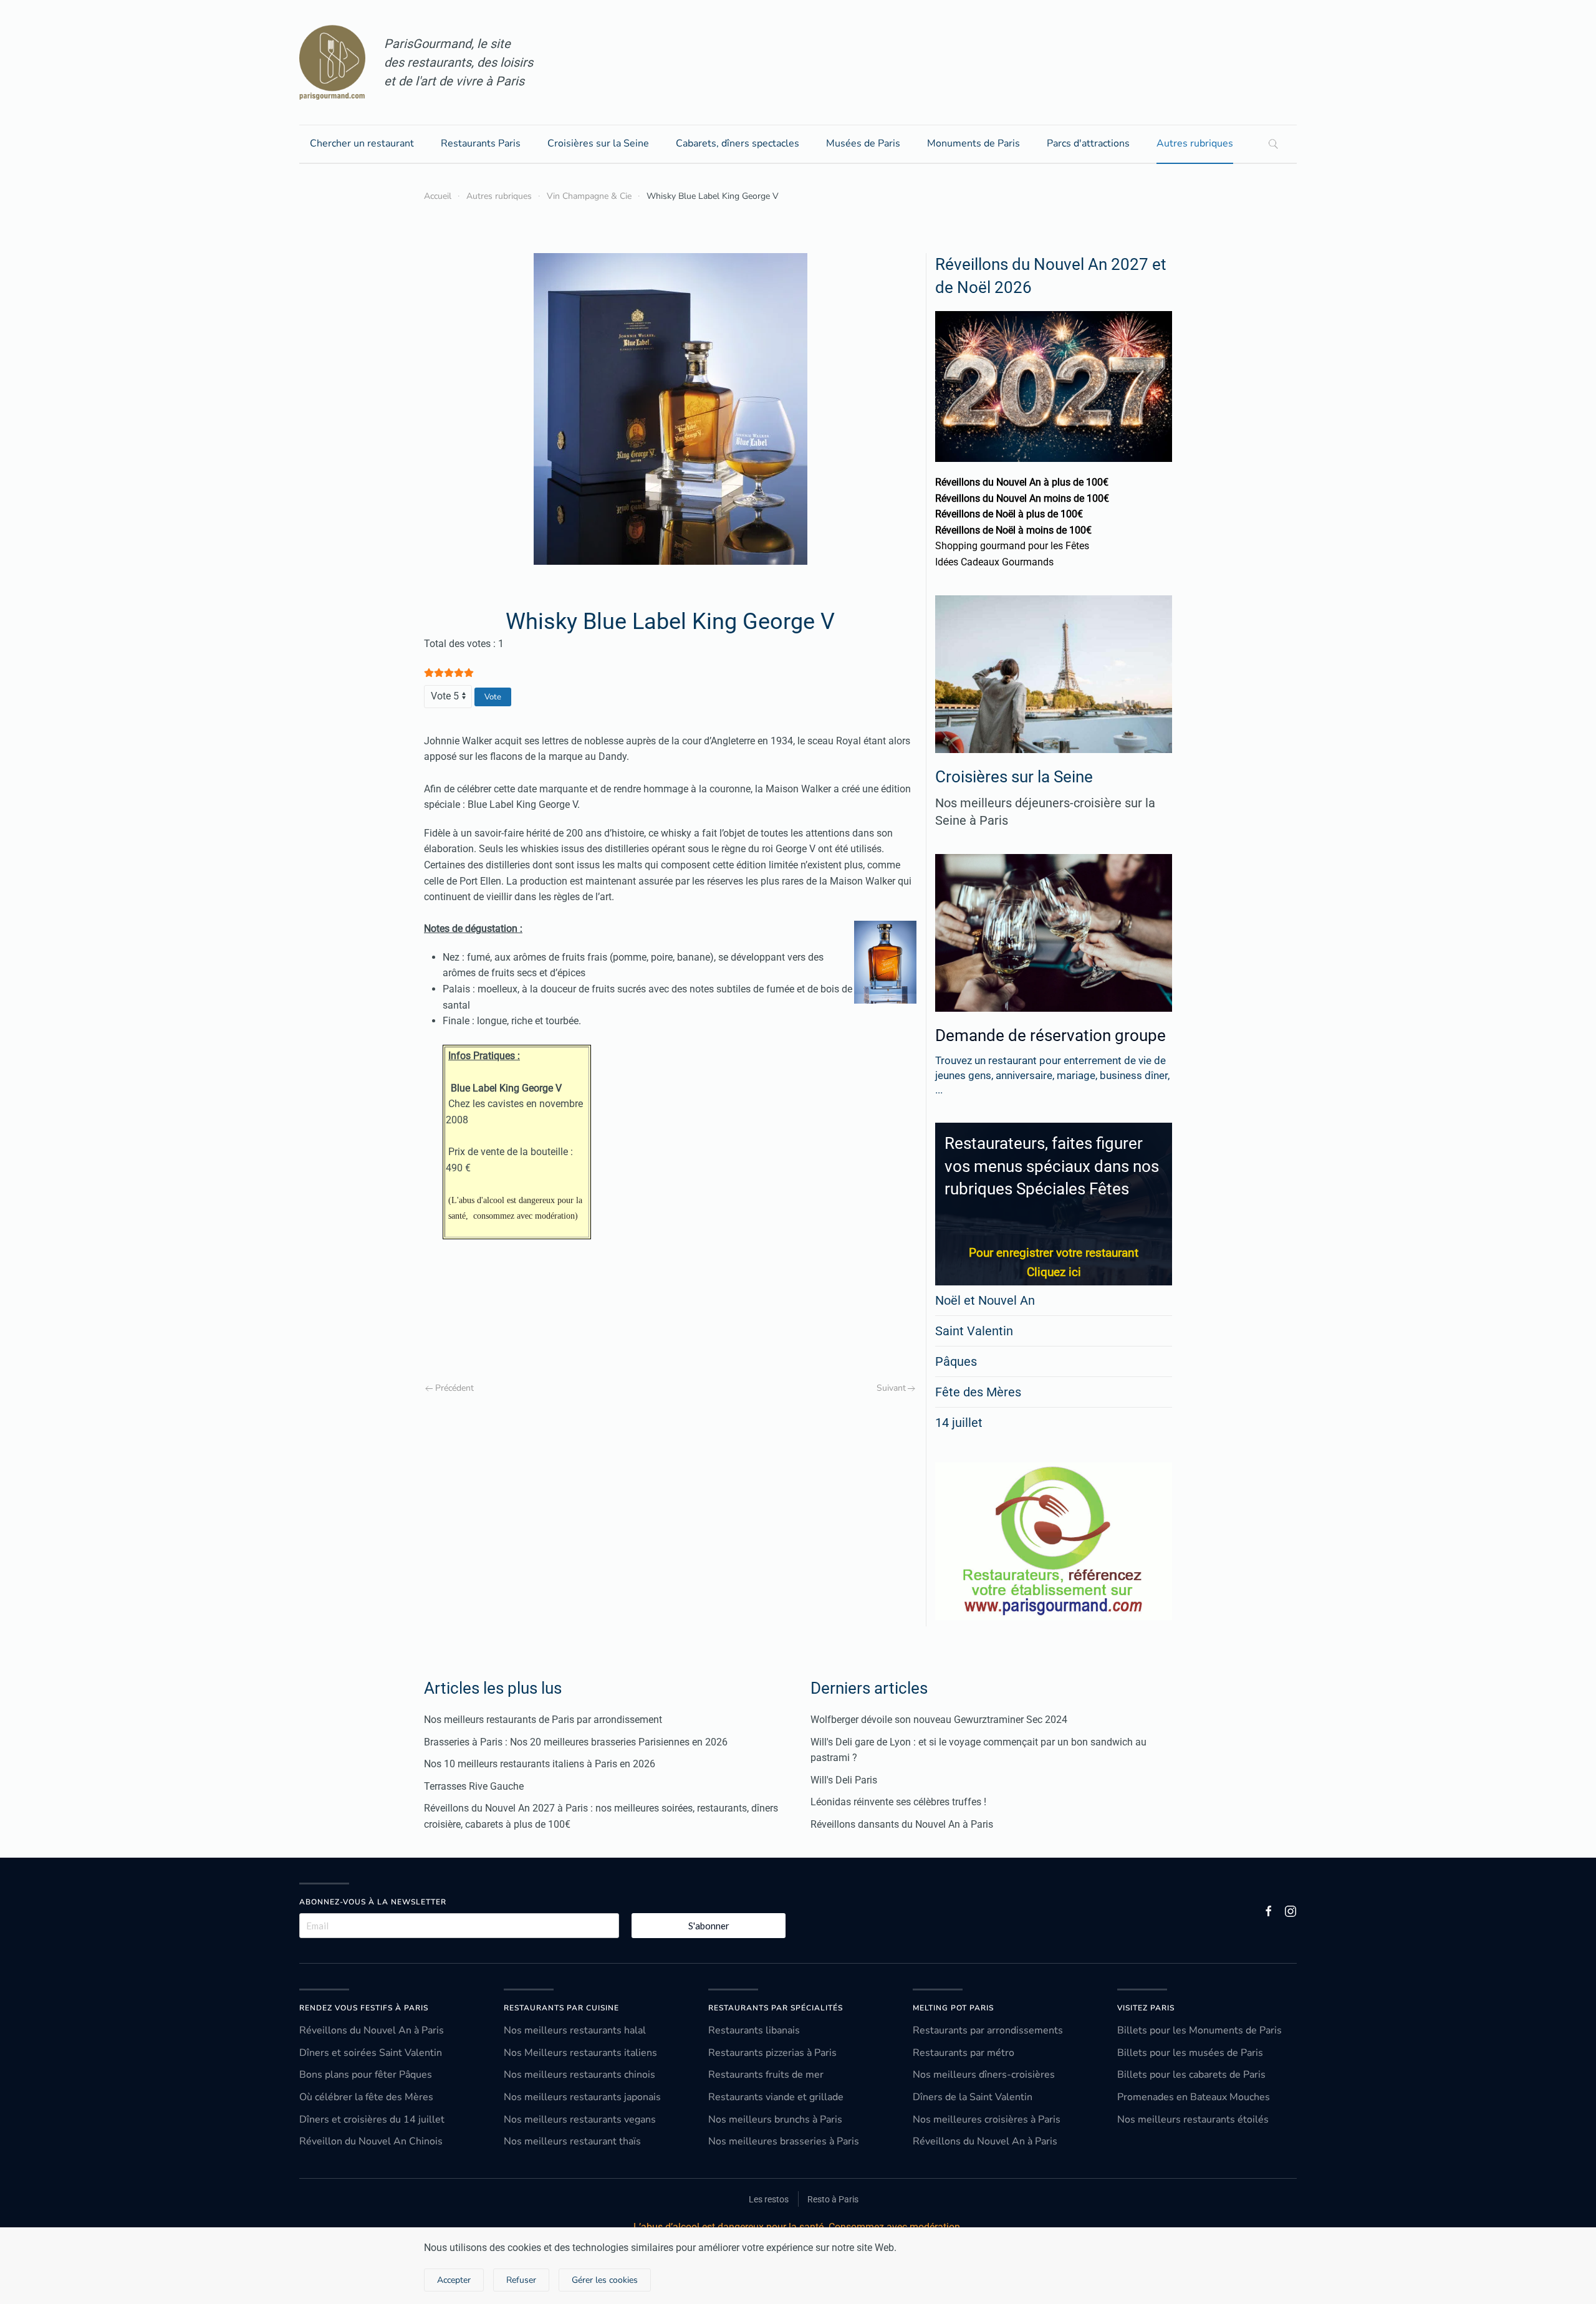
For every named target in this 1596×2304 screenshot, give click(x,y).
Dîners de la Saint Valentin (973, 2097)
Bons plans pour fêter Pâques (366, 2075)
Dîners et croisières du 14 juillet (372, 2119)
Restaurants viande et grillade (776, 2097)
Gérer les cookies (605, 2280)
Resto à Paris (833, 2199)
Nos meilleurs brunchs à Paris (775, 2119)
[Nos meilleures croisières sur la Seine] (1054, 674)
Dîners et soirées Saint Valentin (371, 2053)
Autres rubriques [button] (1195, 143)
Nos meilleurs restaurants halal (575, 2030)
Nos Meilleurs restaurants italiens (580, 2053)
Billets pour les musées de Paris (1190, 2053)
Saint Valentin (974, 1331)
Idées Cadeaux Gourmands (994, 562)
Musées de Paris (863, 143)
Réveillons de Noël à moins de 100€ (1013, 530)
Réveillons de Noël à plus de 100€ (1009, 514)
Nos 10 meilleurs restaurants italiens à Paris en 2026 (540, 1764)
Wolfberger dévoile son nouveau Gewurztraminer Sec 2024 (939, 1720)
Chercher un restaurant (362, 143)
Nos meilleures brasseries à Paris (784, 2141)
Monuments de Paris (973, 143)
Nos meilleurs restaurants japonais (582, 2097)
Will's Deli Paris (844, 1780)
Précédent (454, 1388)
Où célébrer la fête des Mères (366, 2097)
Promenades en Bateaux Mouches (1194, 2097)
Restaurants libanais (754, 2030)
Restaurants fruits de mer (766, 2075)
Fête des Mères (978, 1392)
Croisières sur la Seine (598, 143)
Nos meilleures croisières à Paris (987, 2119)
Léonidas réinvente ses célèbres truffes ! (898, 1802)
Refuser (521, 2280)
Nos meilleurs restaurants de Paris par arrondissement (543, 1720)
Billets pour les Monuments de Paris (1199, 2030)
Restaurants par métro (964, 2053)
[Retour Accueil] (332, 62)
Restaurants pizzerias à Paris (772, 2053)
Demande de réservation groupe (1050, 1035)
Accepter (454, 2280)
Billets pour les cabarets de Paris (1191, 2075)
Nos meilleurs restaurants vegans (580, 2119)
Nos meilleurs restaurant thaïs (572, 2141)
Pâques (956, 1361)
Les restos (769, 2199)
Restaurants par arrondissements (988, 2030)
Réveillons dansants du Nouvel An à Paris (902, 1824)
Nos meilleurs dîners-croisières (984, 2075)
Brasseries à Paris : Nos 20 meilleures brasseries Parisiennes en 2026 (576, 1742)
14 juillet (959, 1423)
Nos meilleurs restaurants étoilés (1193, 2119)
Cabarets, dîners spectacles (738, 143)
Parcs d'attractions (1088, 143)
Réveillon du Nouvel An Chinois (371, 2141)
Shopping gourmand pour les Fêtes (1012, 546)
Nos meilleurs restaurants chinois (579, 2075)
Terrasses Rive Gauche (474, 1786)
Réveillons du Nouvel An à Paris (372, 2030)
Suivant (891, 1388)
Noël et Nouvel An (985, 1300)
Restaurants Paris (481, 143)
